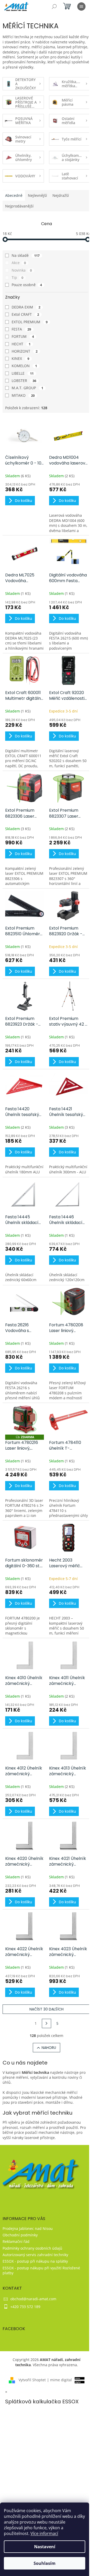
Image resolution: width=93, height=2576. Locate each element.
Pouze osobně (27, 285)
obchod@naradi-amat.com (33, 2299)
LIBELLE (23, 373)
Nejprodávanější (19, 206)
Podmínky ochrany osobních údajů (32, 2248)
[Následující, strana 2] (47, 2023)
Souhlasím (45, 2563)
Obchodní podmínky (20, 2235)
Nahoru (49, 2048)
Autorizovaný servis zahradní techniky (35, 2255)
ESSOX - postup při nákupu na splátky (35, 2261)
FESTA (21, 329)
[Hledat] (54, 6)
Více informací (44, 2533)
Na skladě (26, 255)
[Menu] (81, 6)
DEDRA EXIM (26, 307)
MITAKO (23, 395)
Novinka (22, 270)
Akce (19, 263)
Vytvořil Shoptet (32, 2380)
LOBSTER (24, 381)
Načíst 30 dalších (47, 2009)
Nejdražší (61, 195)
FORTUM (23, 336)
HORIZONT (25, 351)
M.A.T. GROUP (27, 388)
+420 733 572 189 (25, 2307)
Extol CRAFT (25, 314)
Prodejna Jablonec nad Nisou (28, 2228)
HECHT (21, 344)
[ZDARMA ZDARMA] (25, 1420)
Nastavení (45, 2547)
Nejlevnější (37, 195)
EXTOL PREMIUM (30, 322)
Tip (17, 277)
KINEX (20, 358)
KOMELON (24, 366)
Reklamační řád (16, 2241)
